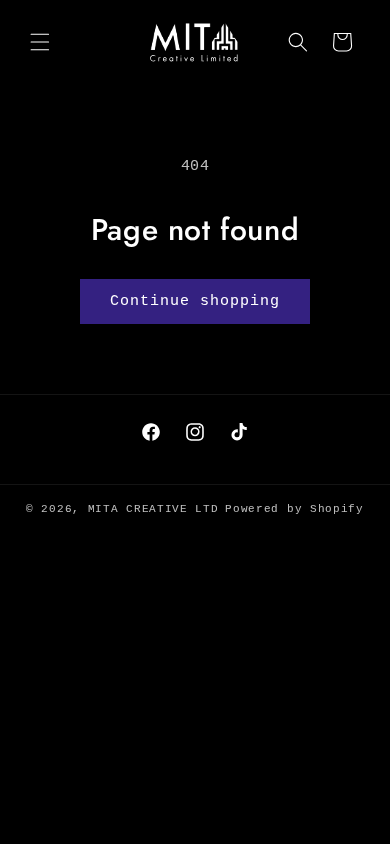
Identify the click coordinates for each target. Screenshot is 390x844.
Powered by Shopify (294, 509)
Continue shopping (195, 301)
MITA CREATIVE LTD (153, 509)
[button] (40, 42)
